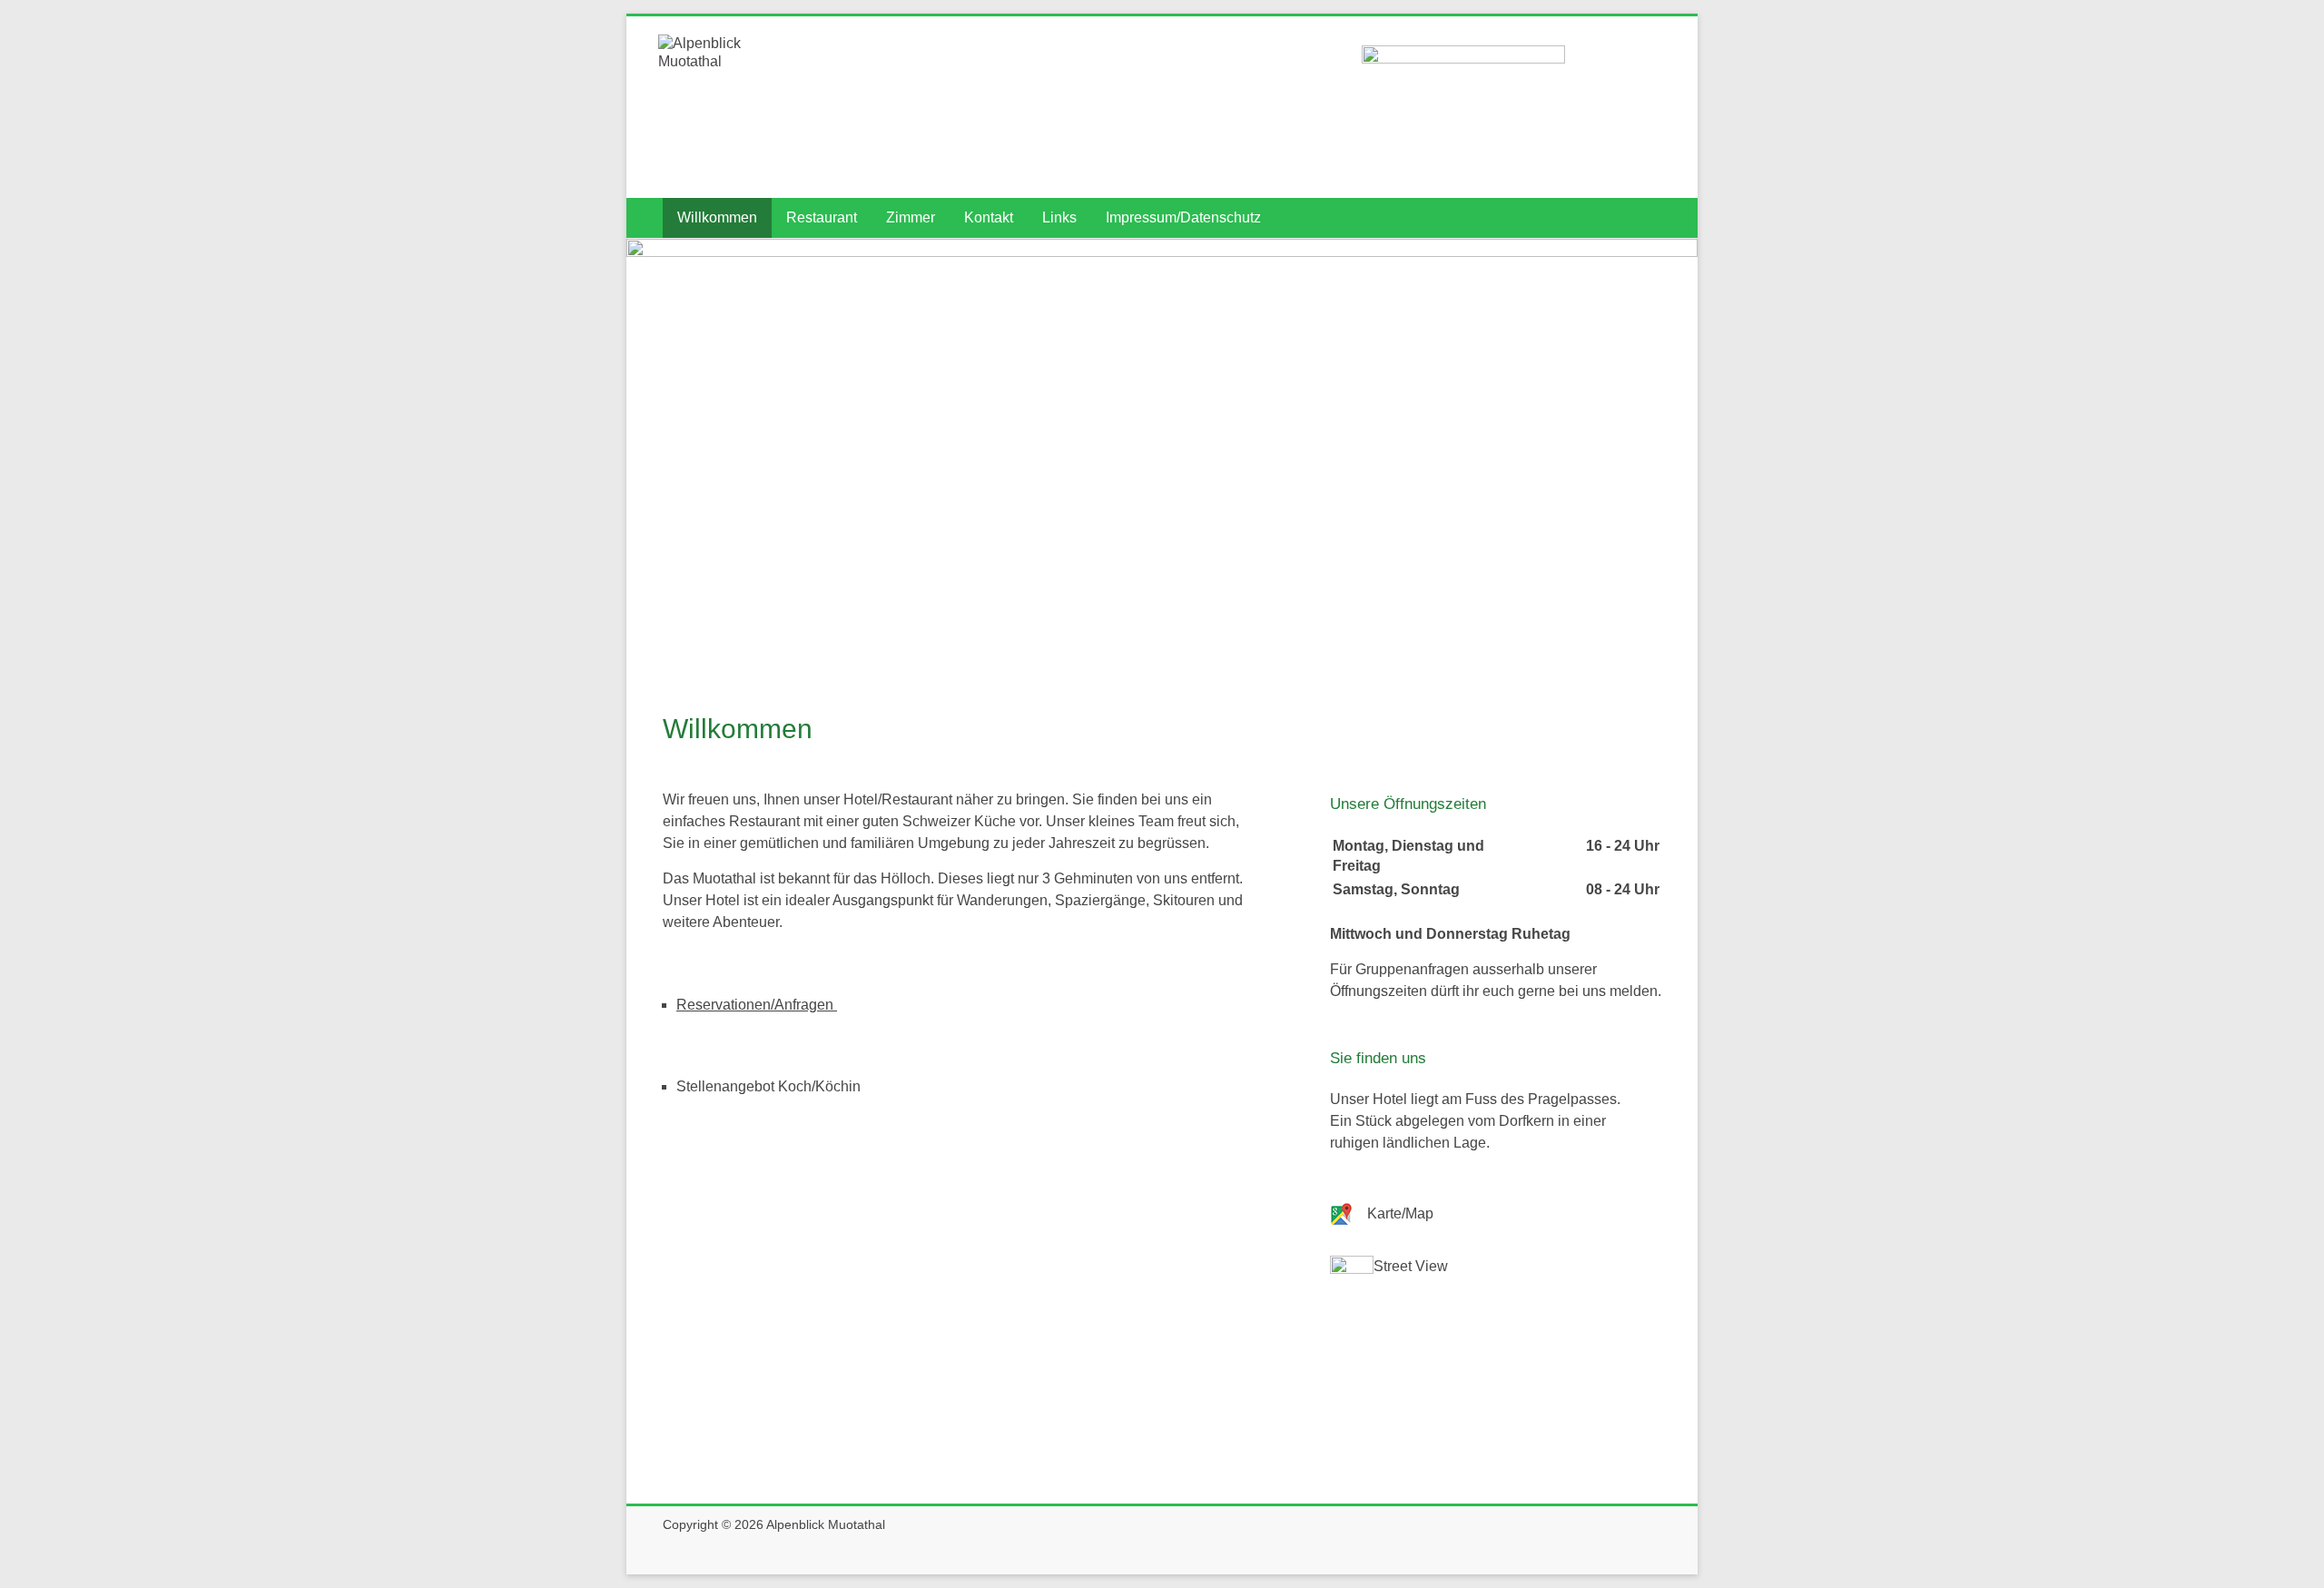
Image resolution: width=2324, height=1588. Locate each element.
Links (1059, 217)
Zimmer (911, 217)
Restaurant (822, 217)
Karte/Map (1400, 1213)
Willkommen (717, 217)
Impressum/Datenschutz (1183, 217)
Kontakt (989, 217)
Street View (1411, 1266)
